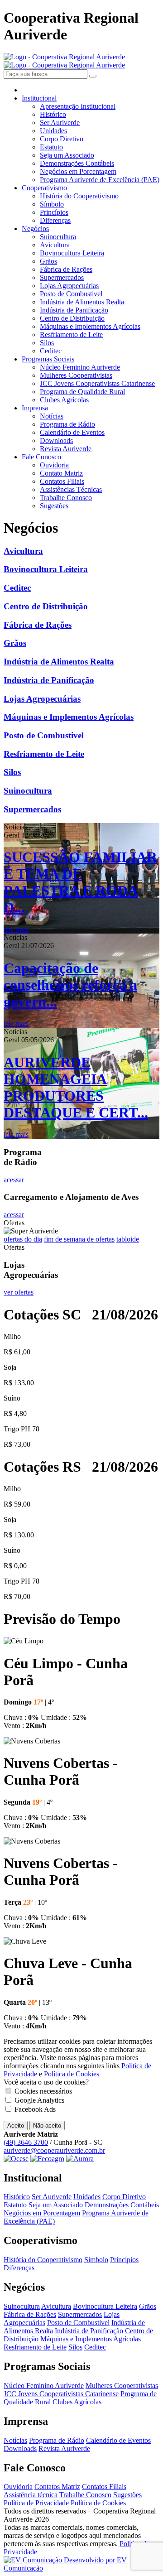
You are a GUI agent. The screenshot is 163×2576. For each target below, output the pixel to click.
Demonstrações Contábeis (77, 163)
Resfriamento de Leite (71, 335)
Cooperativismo (44, 188)
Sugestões (54, 506)
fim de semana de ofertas (79, 1239)
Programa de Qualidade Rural (82, 392)
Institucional (39, 98)
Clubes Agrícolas (64, 400)
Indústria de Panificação (74, 310)
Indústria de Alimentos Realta (82, 302)
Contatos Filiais (62, 481)
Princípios (54, 212)
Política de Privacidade (36, 2503)
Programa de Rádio (67, 424)
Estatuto (51, 147)
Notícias (52, 416)
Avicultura (55, 245)
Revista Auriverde (66, 449)
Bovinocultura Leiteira (72, 253)
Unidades (53, 131)
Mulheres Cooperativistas (76, 375)
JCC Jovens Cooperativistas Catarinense (97, 383)
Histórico (53, 114)
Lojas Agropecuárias (69, 286)
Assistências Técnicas (71, 489)
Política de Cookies (72, 2074)
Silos (47, 343)
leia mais (16, 929)
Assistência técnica (31, 2495)
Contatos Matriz (57, 2487)
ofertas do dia (23, 1239)
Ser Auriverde (60, 123)
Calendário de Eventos (72, 432)
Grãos (48, 261)
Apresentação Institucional (78, 106)
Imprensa (35, 408)
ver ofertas (19, 1292)
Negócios (35, 229)
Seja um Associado (67, 155)
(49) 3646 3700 (26, 2142)
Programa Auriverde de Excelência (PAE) (100, 180)
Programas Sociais (48, 359)
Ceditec (51, 351)
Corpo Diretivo (62, 139)
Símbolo (52, 204)
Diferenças (55, 220)
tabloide (128, 1239)
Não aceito (47, 2126)
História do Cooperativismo (79, 196)
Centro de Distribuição (72, 318)
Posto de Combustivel (71, 294)
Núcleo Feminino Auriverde (80, 367)
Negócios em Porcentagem (78, 171)
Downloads (56, 441)
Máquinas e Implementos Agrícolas (90, 326)
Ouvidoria (54, 465)
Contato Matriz (61, 473)
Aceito (16, 2126)
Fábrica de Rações (66, 269)
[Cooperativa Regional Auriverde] (64, 61)
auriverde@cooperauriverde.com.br (54, 2150)
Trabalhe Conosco (66, 498)
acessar (14, 1180)
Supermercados (62, 277)
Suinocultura (58, 237)
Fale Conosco (41, 457)
